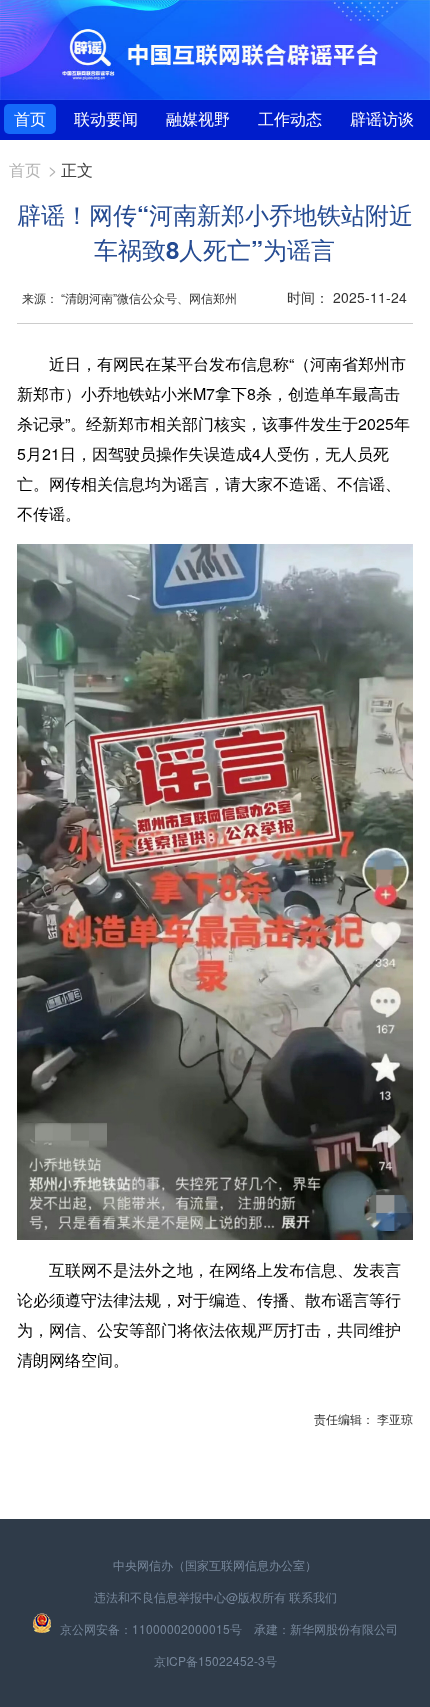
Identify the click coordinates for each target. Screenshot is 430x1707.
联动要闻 (106, 118)
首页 (30, 118)
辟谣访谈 (382, 118)
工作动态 (290, 118)
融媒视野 (198, 118)
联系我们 (313, 1596)
